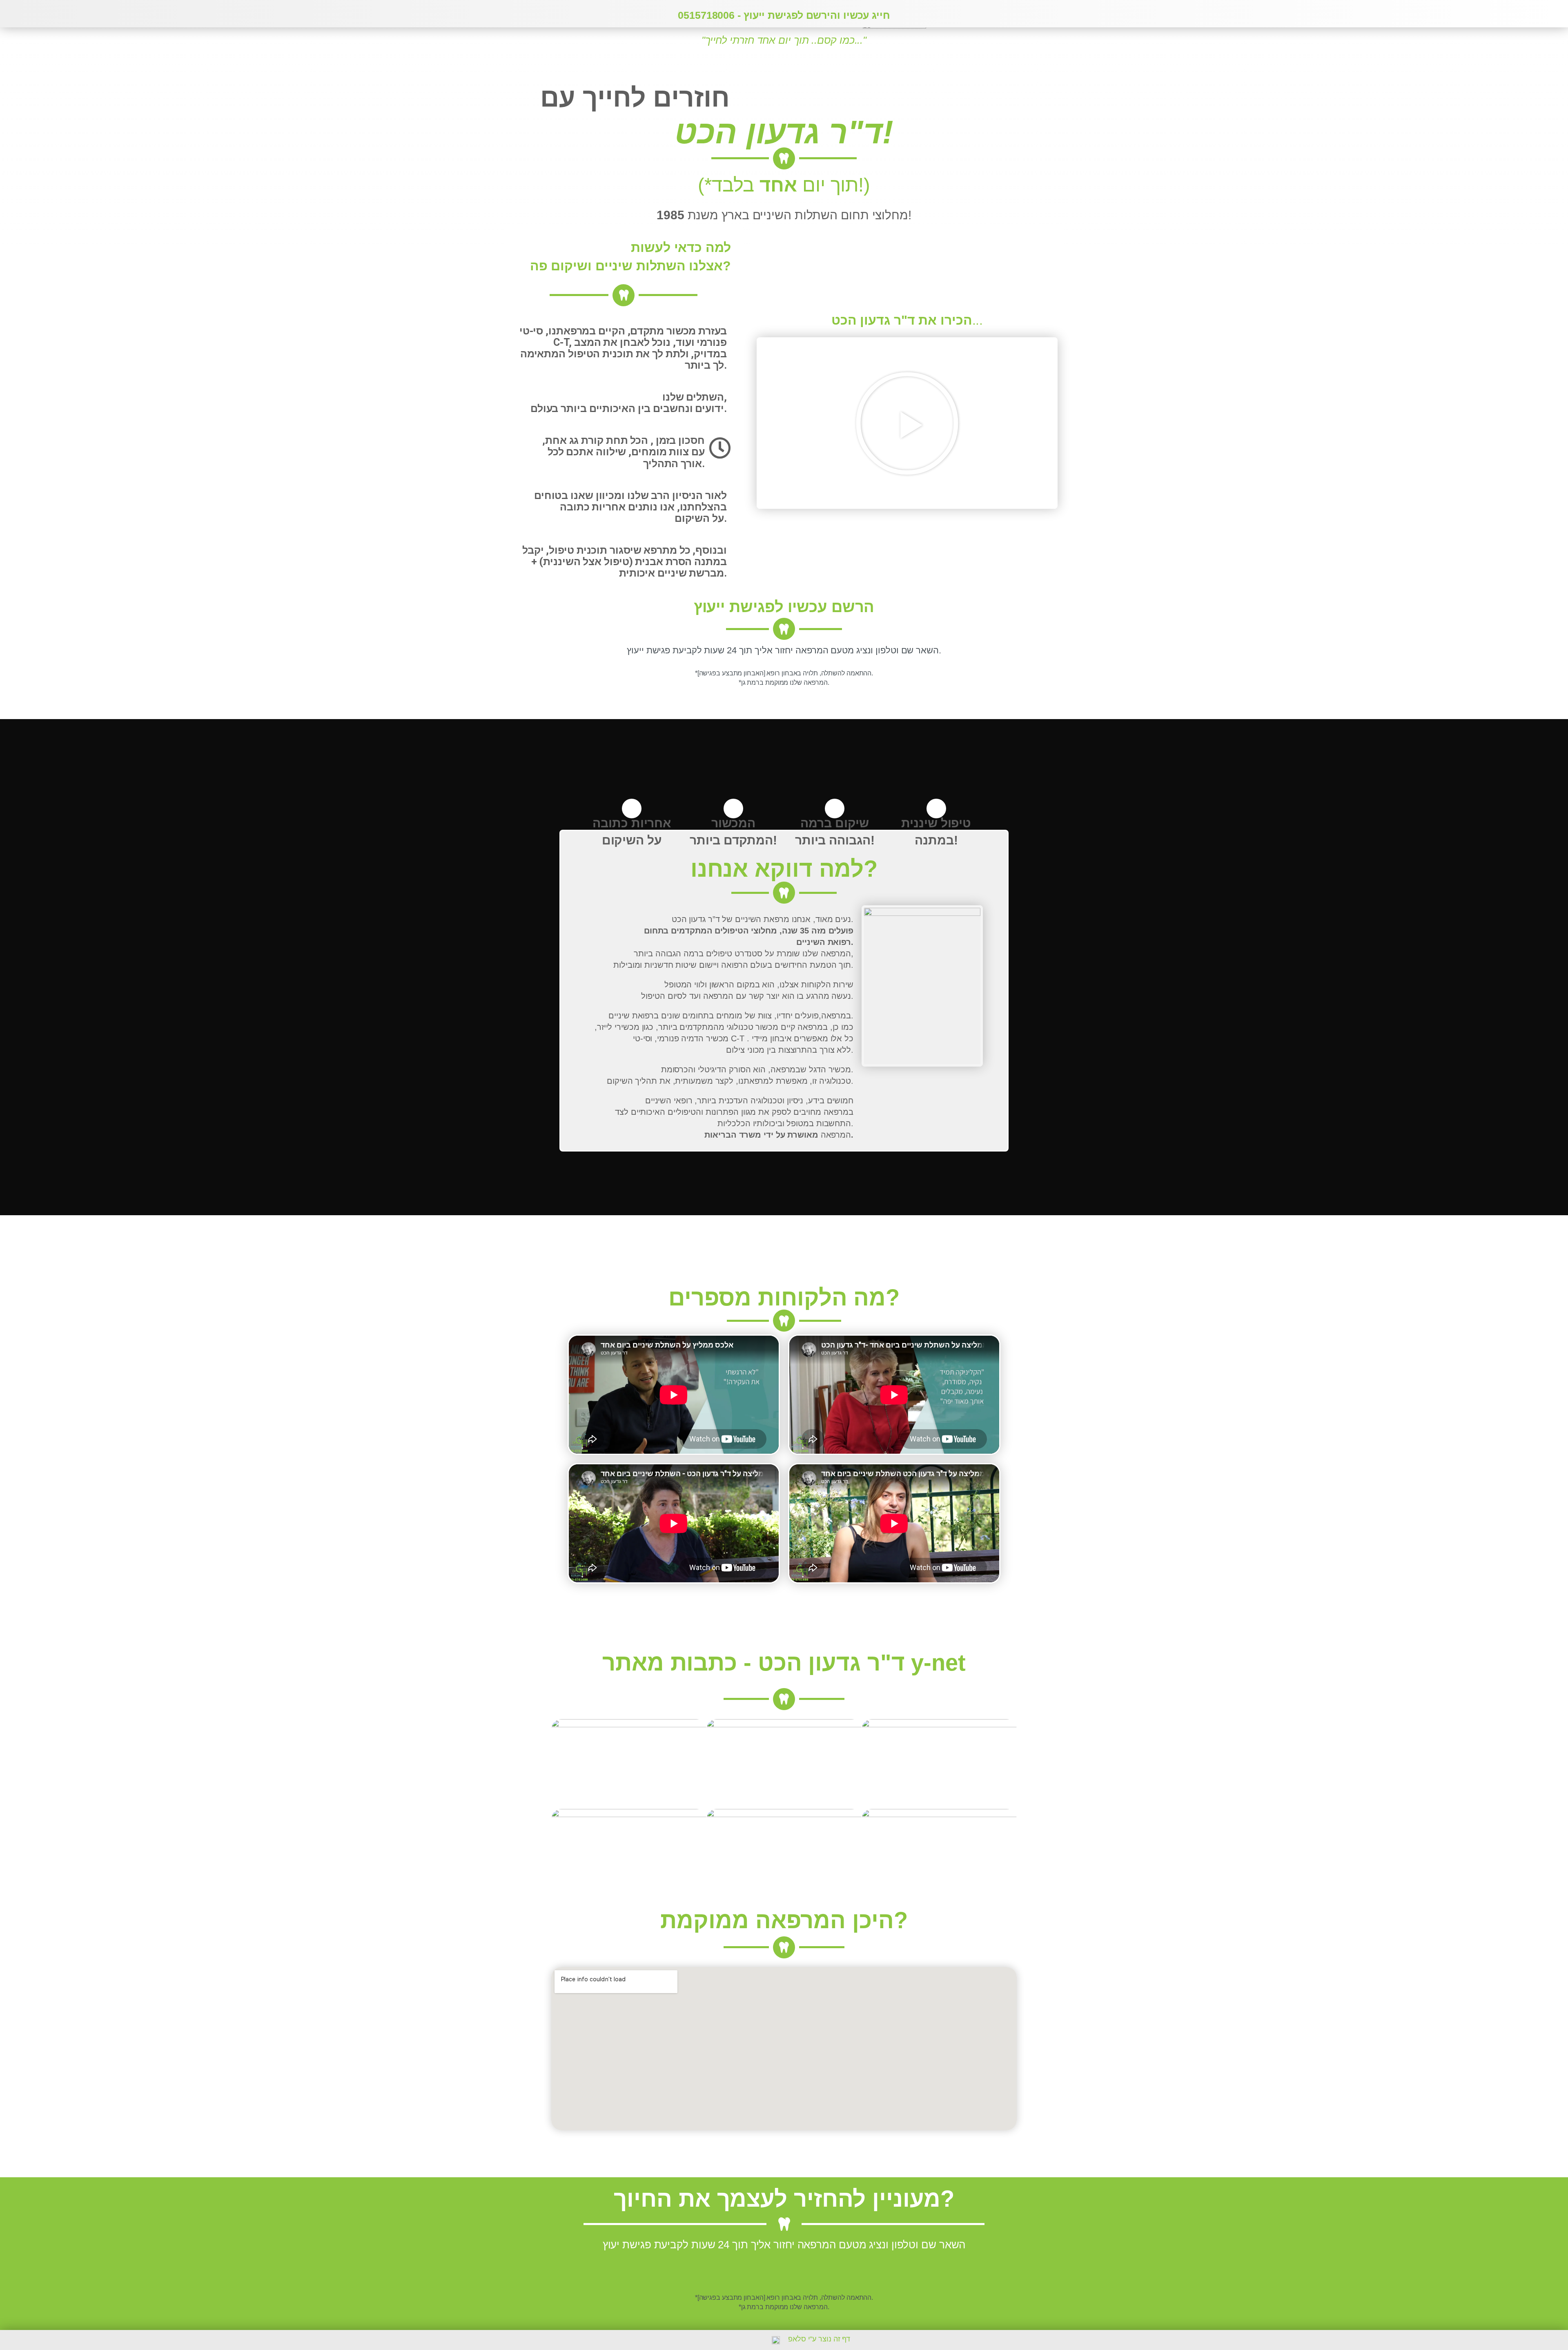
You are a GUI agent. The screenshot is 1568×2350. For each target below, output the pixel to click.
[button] (907, 423)
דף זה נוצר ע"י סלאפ (819, 2339)
